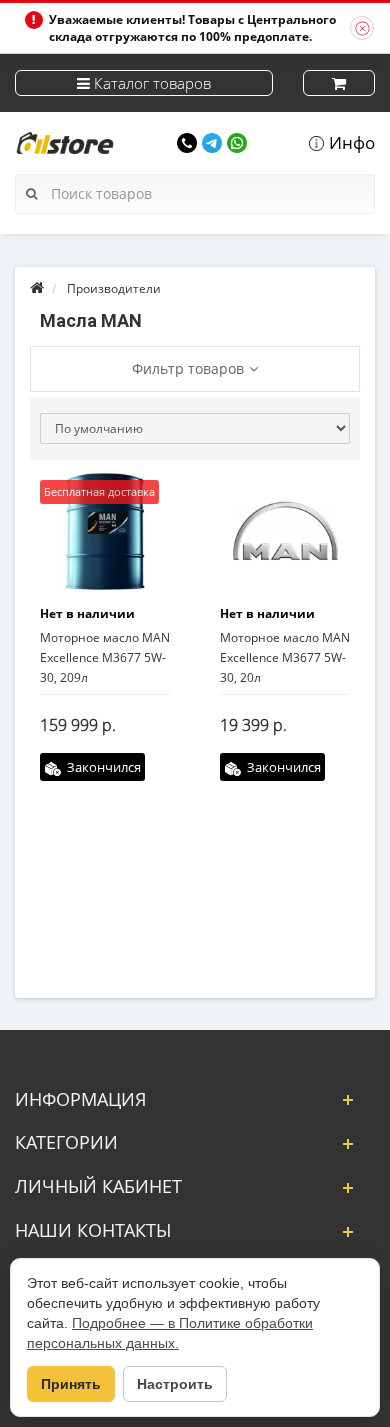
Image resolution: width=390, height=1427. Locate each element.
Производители (114, 288)
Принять (71, 1384)
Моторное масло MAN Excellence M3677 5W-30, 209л (105, 657)
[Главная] (37, 288)
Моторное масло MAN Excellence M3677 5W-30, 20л (285, 657)
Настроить (175, 1384)
